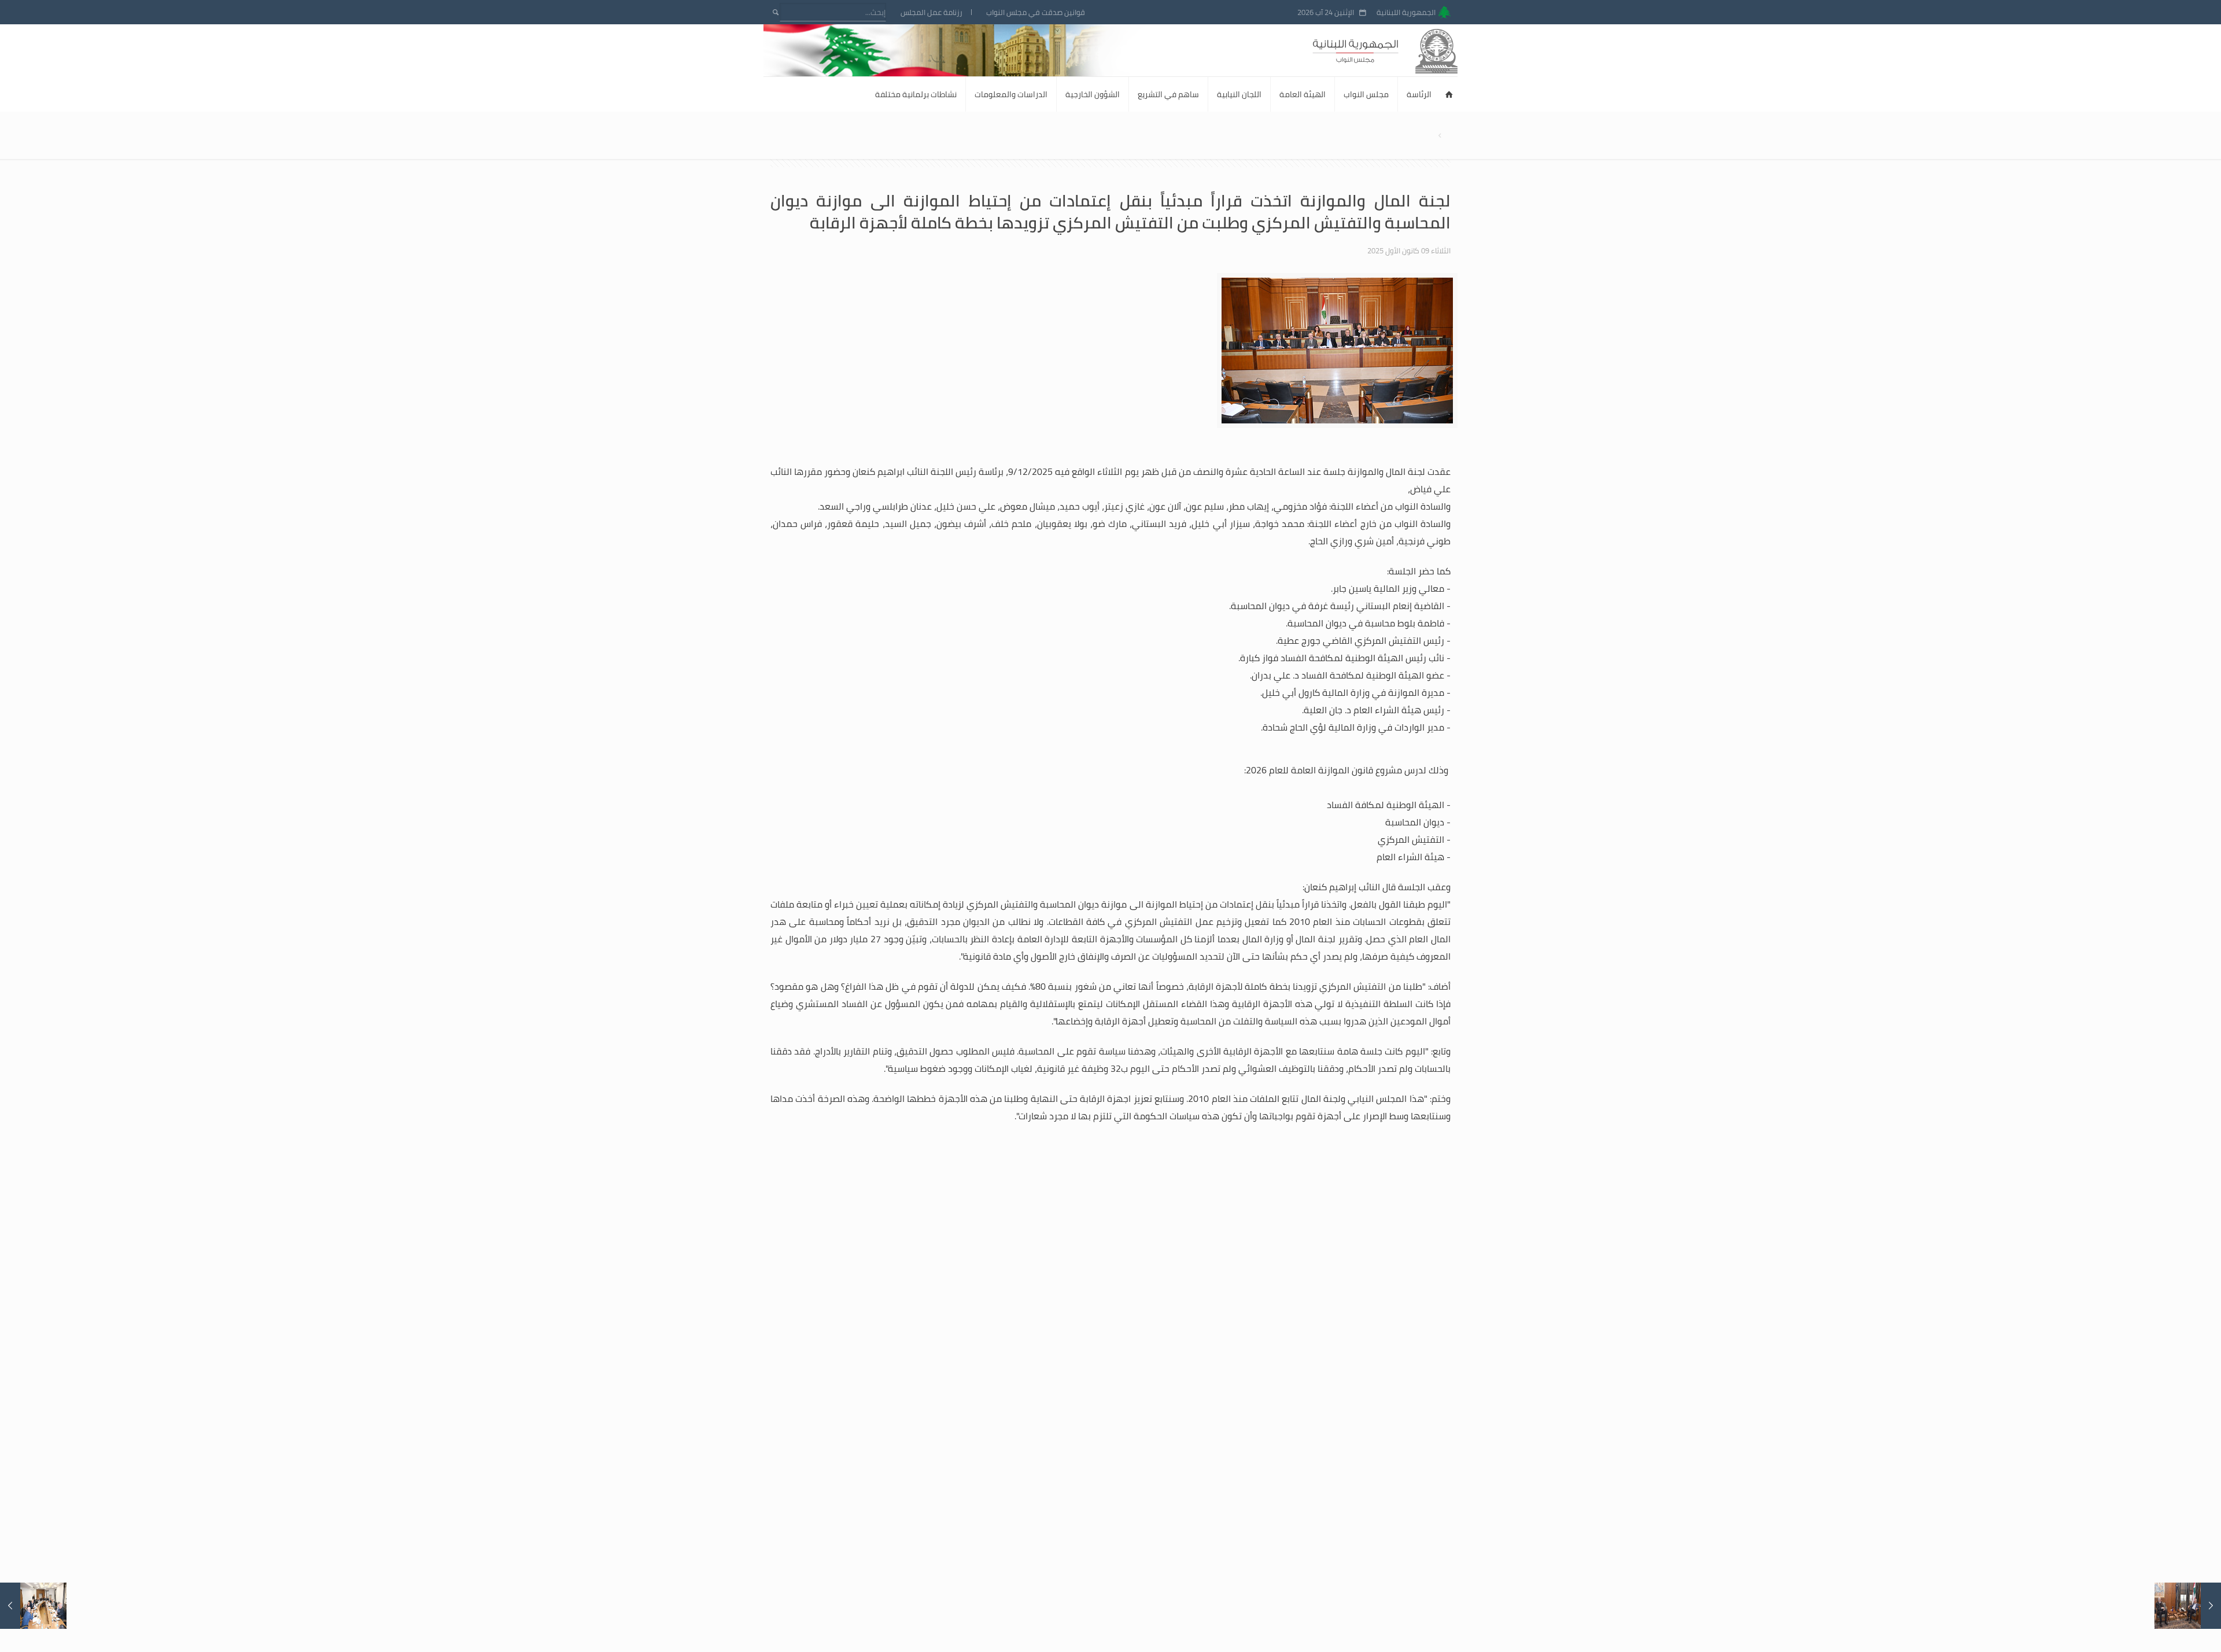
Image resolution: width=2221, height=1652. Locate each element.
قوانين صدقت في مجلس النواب (1036, 12)
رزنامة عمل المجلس (931, 12)
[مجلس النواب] (1406, 50)
